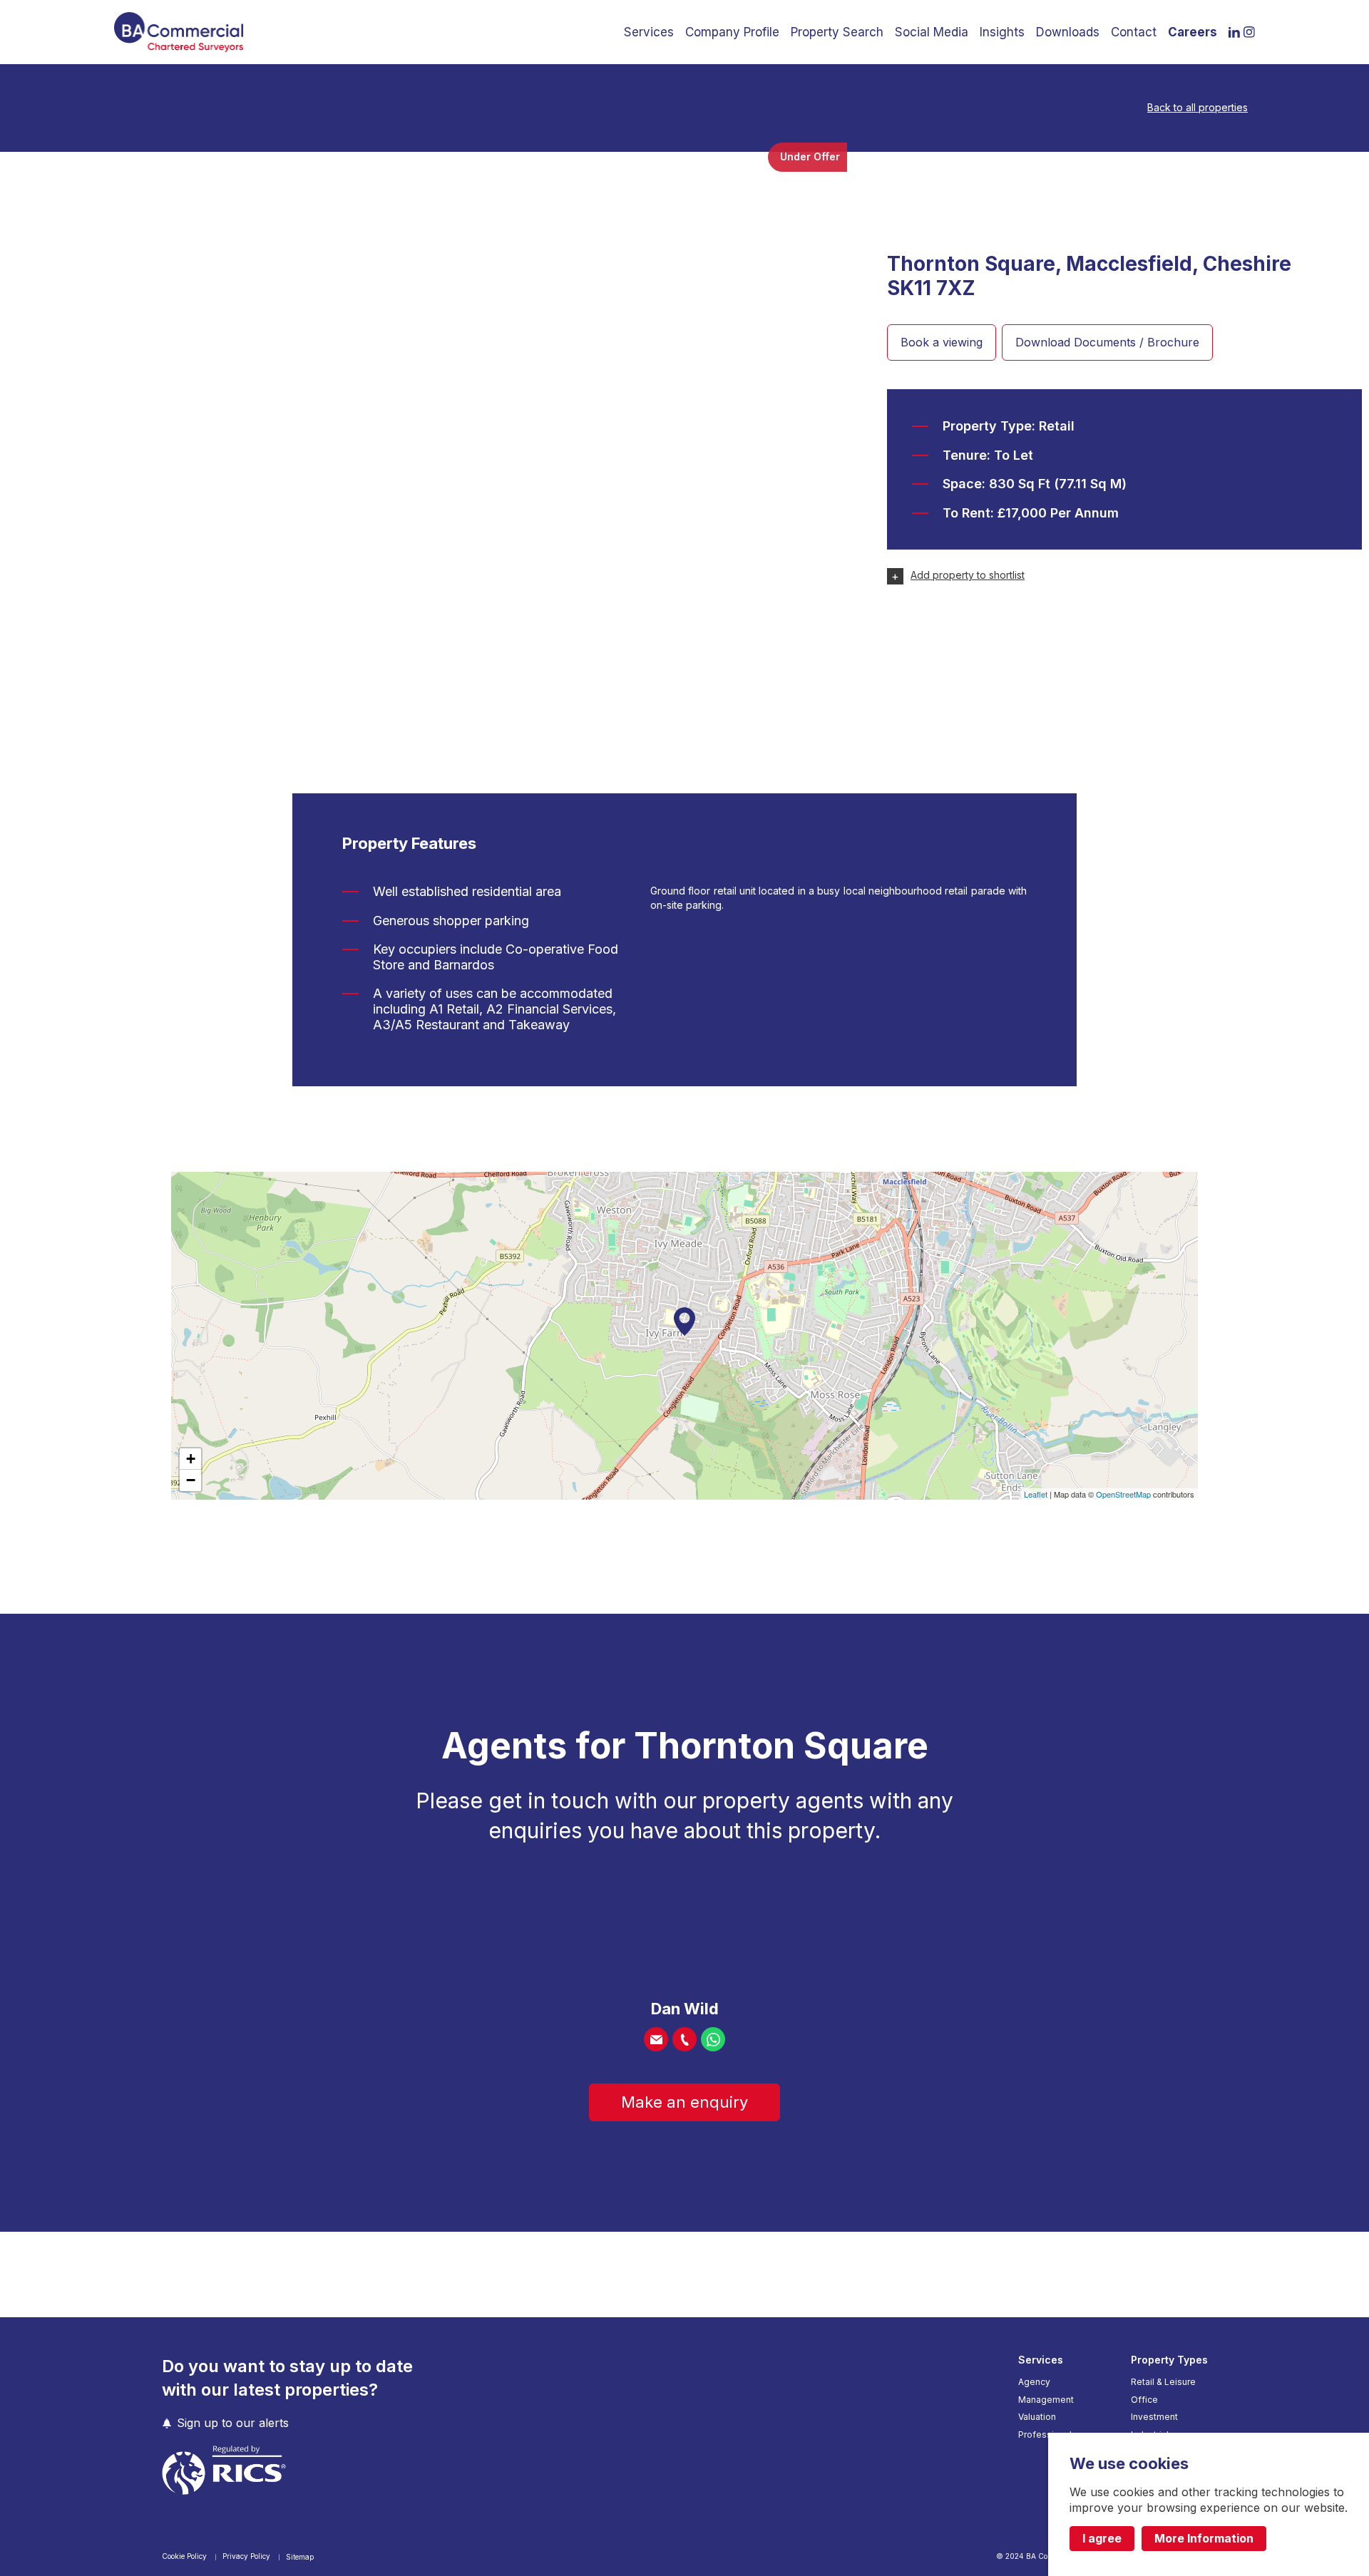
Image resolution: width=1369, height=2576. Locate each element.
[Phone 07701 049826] (684, 2039)
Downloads (1068, 32)
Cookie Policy (185, 2556)
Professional (1045, 2435)
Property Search (837, 32)
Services (649, 32)
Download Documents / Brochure (1107, 342)
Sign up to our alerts (233, 2423)
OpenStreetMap (1123, 1494)
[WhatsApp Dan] (713, 2039)
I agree (1102, 2538)
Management (1046, 2400)
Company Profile (732, 32)
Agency (1034, 2382)
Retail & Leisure (1163, 2382)
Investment (1154, 2417)
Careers (1193, 32)
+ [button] (191, 1459)
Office (1144, 2400)
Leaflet (1036, 1494)
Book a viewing (942, 342)
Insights (1002, 32)
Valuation (1037, 2417)
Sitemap (300, 2557)
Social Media (932, 32)
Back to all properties (1198, 108)
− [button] (191, 1480)
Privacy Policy (247, 2556)
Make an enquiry (684, 2102)
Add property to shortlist (968, 575)
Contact (1134, 32)
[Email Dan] (656, 2039)
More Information (1204, 2538)
